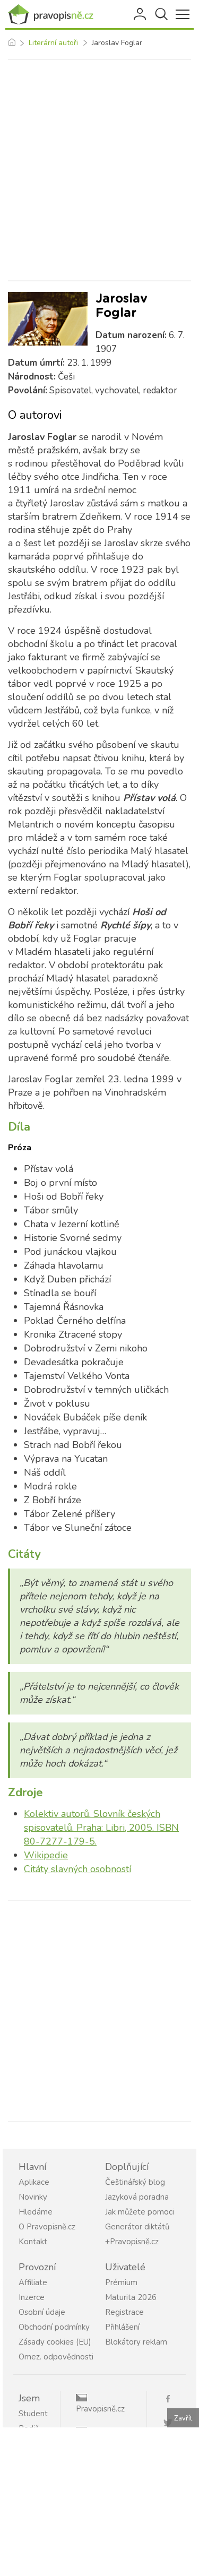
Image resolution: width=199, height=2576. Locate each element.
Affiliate (33, 2282)
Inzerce (32, 2297)
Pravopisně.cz (100, 2409)
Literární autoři (53, 43)
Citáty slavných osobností (77, 1869)
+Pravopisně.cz (132, 2242)
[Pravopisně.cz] (53, 14)
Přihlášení (141, 14)
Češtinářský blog (135, 2182)
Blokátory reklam (136, 2342)
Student (33, 2414)
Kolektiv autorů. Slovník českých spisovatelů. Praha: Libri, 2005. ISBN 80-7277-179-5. (101, 1828)
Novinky (33, 2197)
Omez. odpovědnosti (56, 2357)
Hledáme (36, 2212)
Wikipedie (46, 1855)
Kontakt (33, 2242)
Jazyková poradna (137, 2197)
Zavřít (183, 2418)
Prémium (121, 2282)
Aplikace (34, 2182)
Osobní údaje (42, 2312)
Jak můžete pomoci (140, 2212)
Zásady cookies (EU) (55, 2342)
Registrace (124, 2312)
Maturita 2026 (131, 2297)
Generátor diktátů (137, 2227)
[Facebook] (172, 2398)
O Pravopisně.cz (47, 2227)
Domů (11, 43)
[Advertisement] (99, 170)
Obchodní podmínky (54, 2327)
